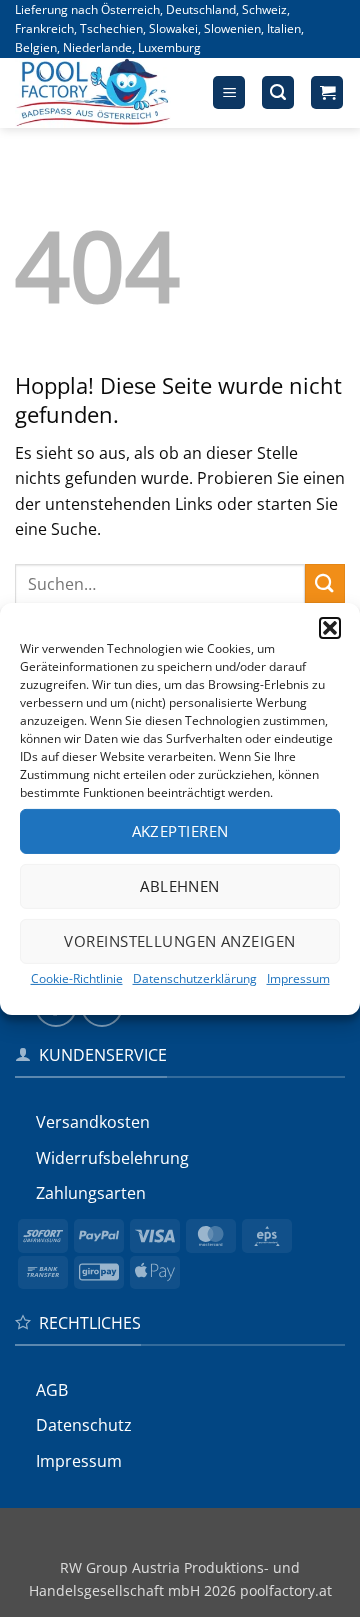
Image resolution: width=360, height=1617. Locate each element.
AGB (52, 1390)
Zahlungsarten (91, 1193)
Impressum (298, 977)
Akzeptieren (180, 831)
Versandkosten (93, 1122)
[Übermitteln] (325, 583)
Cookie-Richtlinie (77, 977)
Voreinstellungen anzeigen (179, 941)
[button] (330, 627)
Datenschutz (84, 1425)
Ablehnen (180, 886)
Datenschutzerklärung (195, 977)
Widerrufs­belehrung (112, 1158)
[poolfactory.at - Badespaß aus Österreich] (106, 93)
